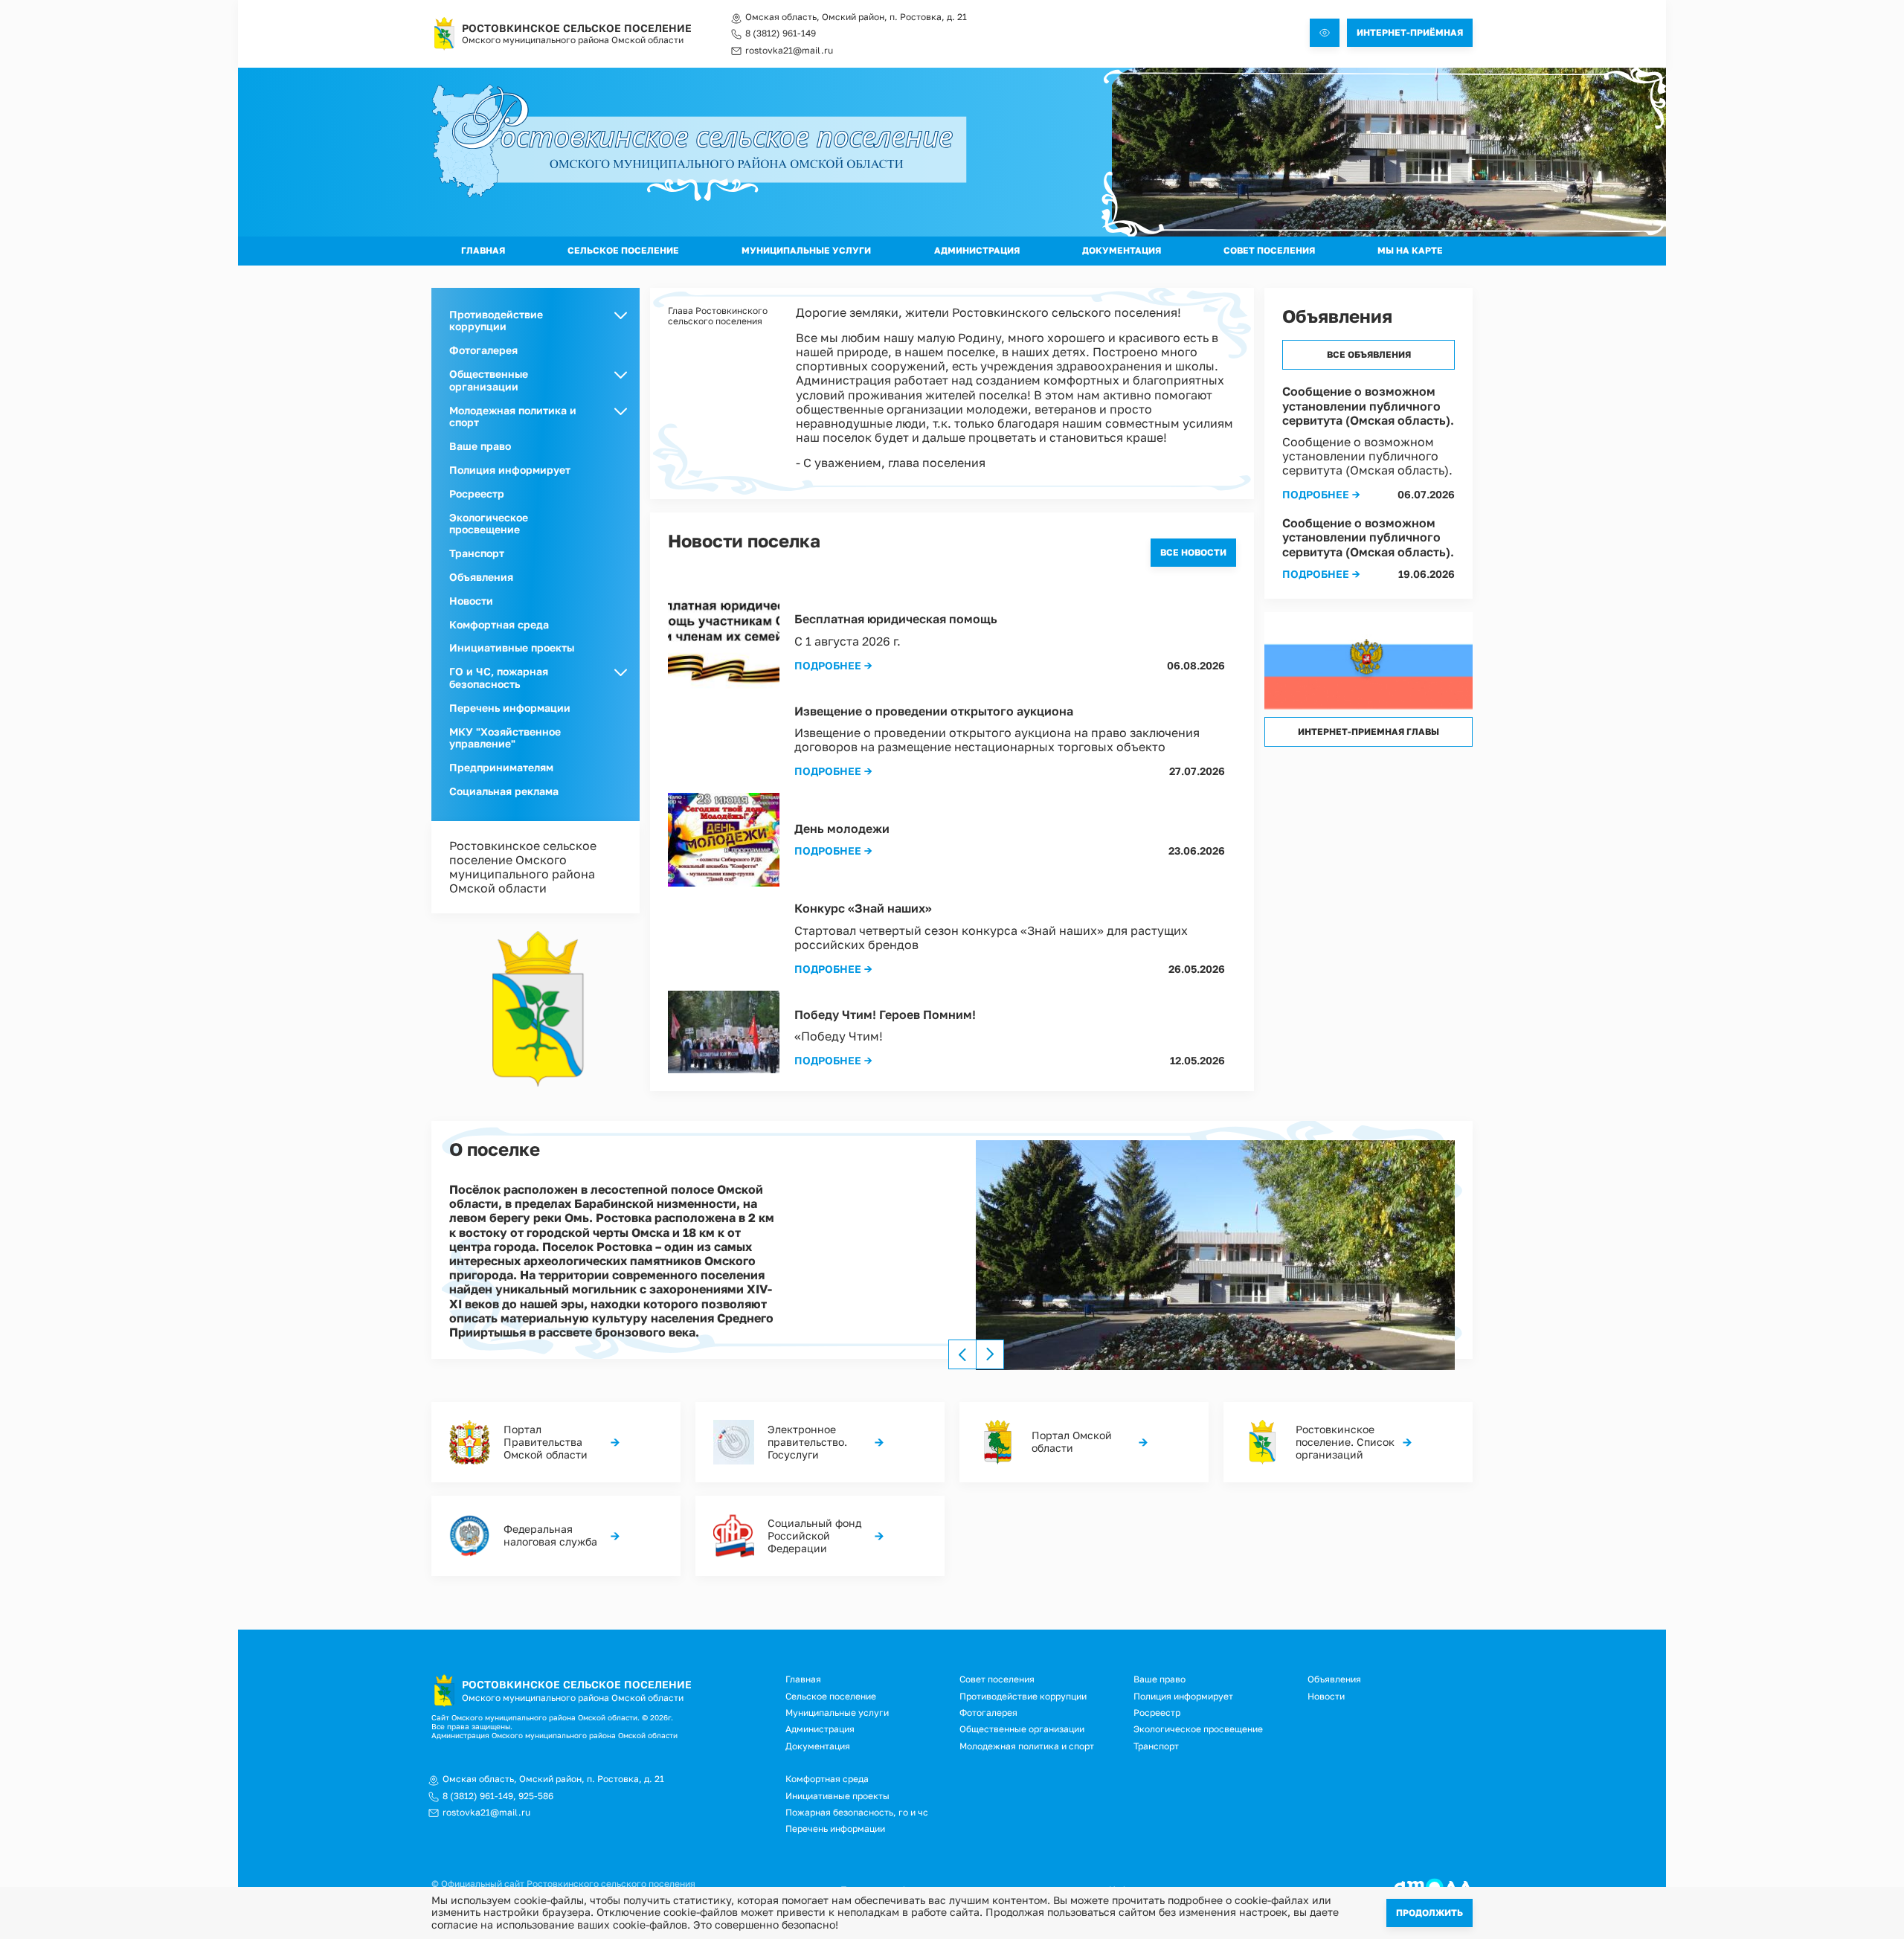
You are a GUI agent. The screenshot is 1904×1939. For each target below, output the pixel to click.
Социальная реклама (504, 791)
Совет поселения (1269, 250)
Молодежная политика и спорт (1027, 1746)
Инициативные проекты (512, 647)
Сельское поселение (623, 250)
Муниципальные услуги (806, 250)
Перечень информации (510, 708)
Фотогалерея (483, 350)
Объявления (481, 577)
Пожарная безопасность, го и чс (857, 1812)
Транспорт (477, 553)
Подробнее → (833, 665)
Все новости (1193, 552)
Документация (1122, 250)
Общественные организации (1022, 1729)
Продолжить (1429, 1913)
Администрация (977, 250)
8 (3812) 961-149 (781, 33)
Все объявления (1369, 354)
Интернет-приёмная (1410, 32)
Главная (483, 250)
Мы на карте (1410, 250)
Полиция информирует (510, 470)
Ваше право (480, 446)
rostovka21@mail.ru (789, 51)
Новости (471, 601)
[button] (1215, 1255)
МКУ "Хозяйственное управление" (505, 738)
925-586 (536, 1796)
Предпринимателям (501, 767)
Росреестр (477, 493)
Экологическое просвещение (489, 524)
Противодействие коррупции (1023, 1696)
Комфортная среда (499, 624)
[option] (1215, 1255)
